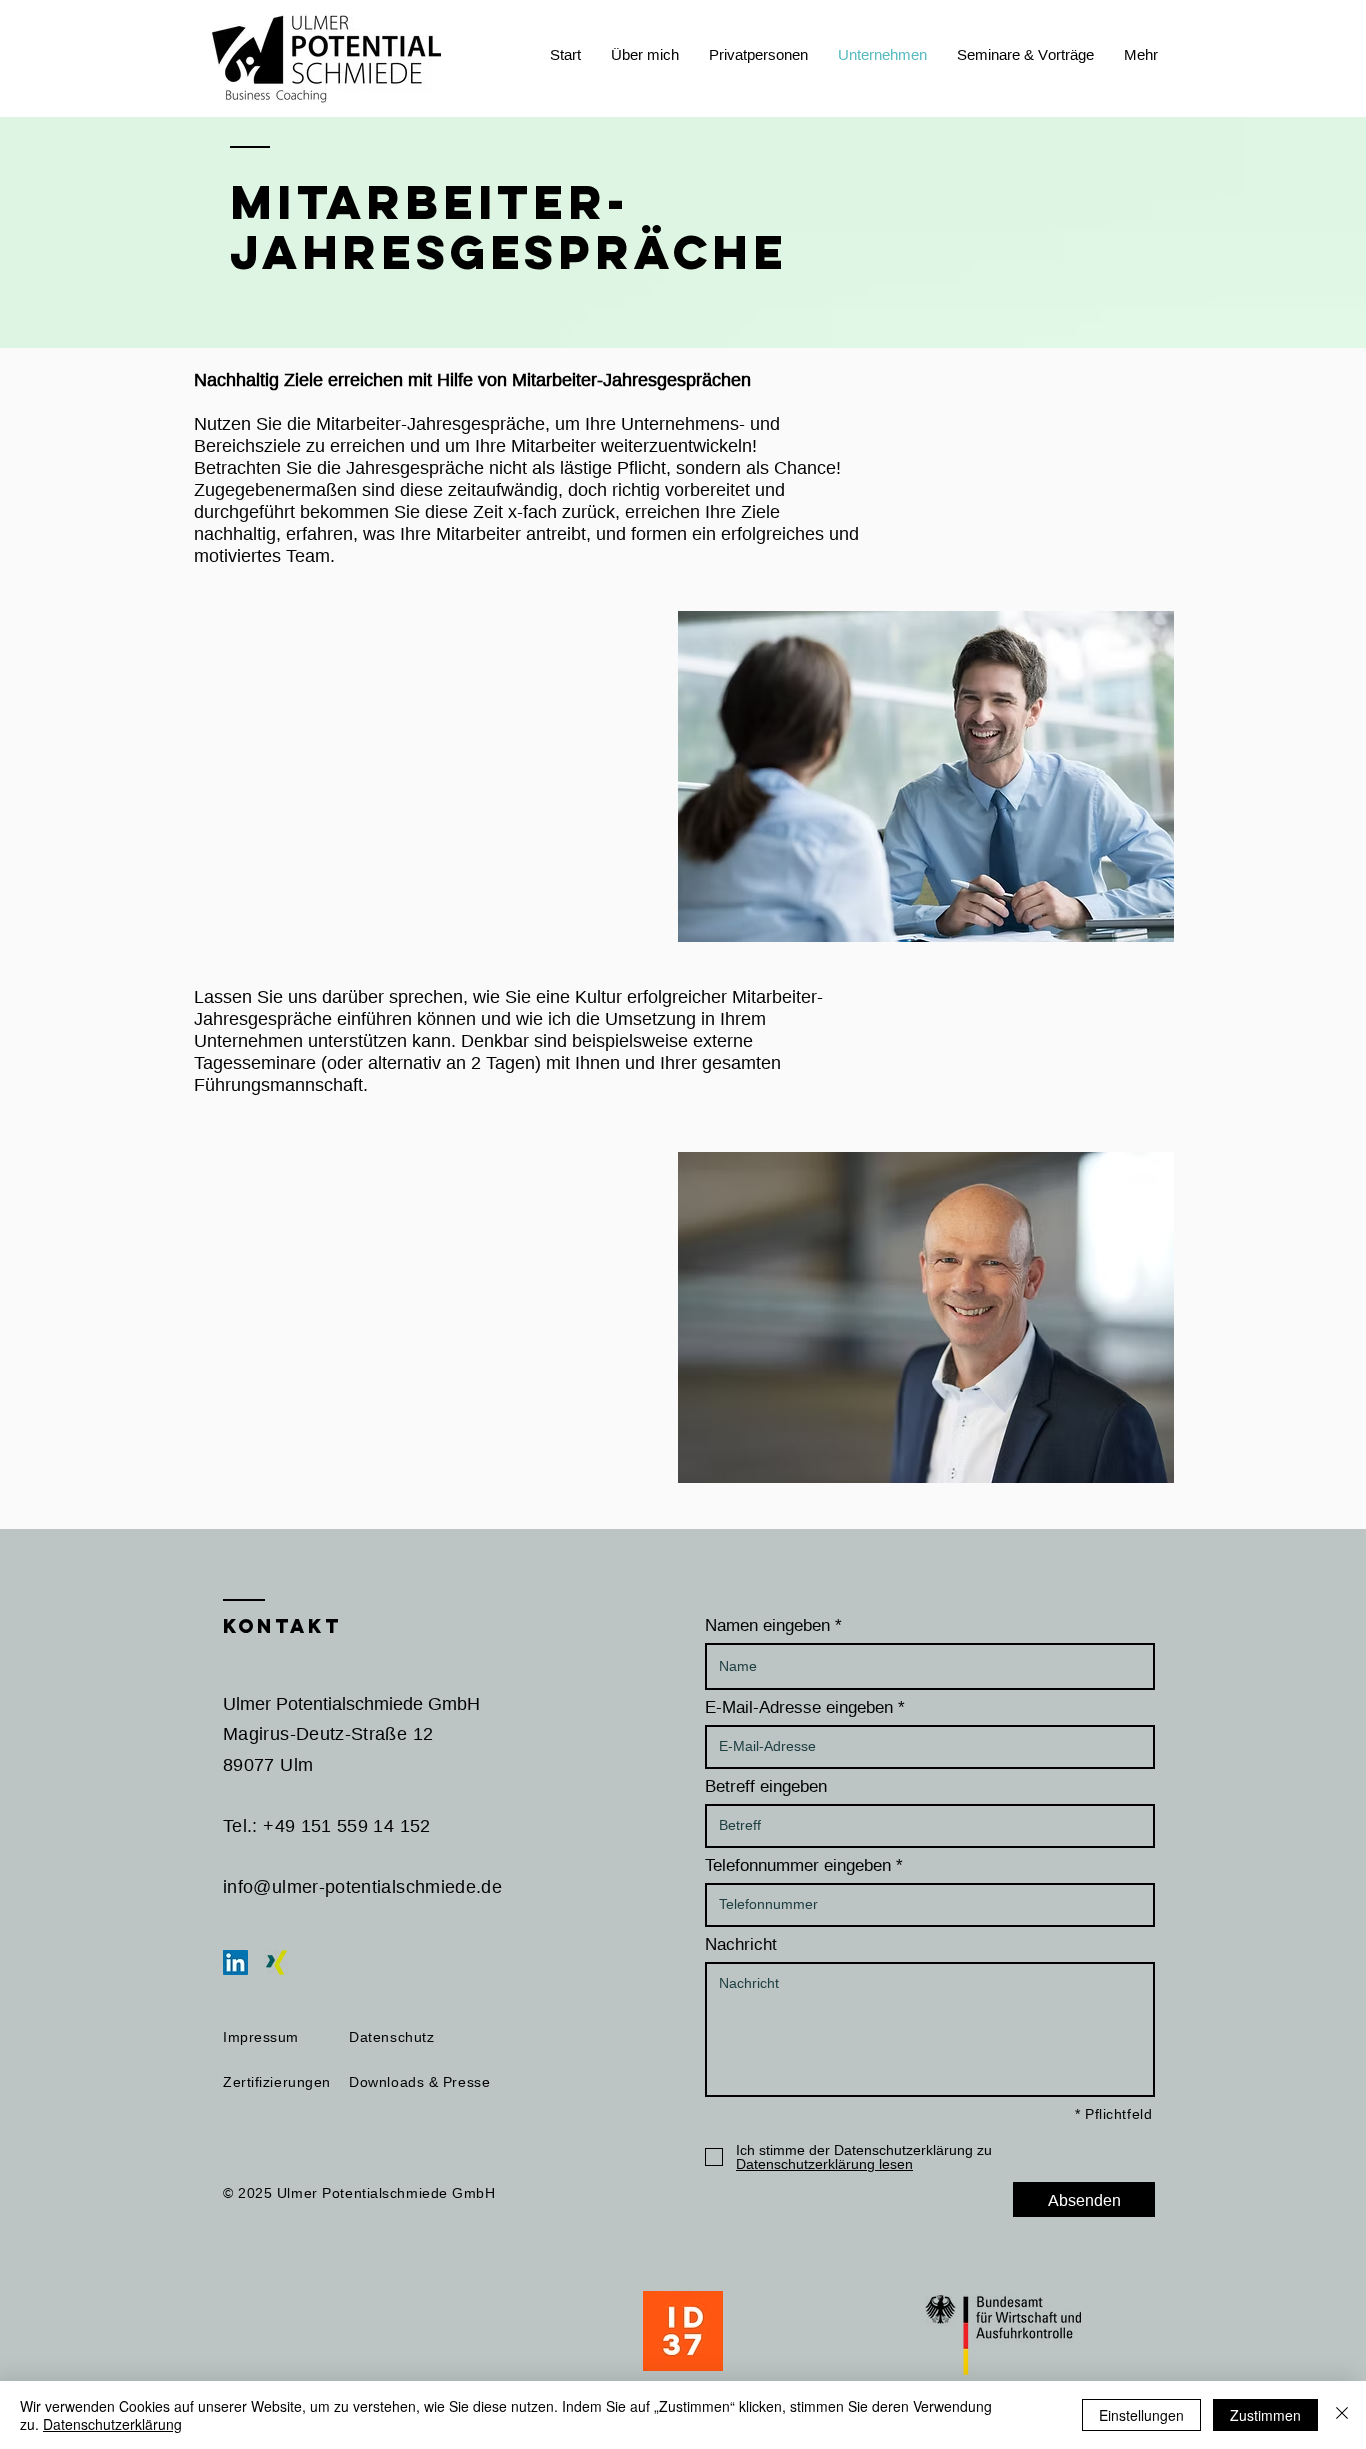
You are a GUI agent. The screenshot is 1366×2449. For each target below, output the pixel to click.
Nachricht (741, 1944)
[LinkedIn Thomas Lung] (235, 1962)
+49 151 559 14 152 (346, 1825)
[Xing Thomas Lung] (276, 1962)
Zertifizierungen (277, 2082)
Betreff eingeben (766, 1786)
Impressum (261, 2037)
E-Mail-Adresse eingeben (799, 1707)
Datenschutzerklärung (112, 2424)
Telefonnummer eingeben (798, 1865)
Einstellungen (1141, 2415)
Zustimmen (1265, 2415)
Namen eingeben (767, 1625)
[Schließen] (1342, 2415)
